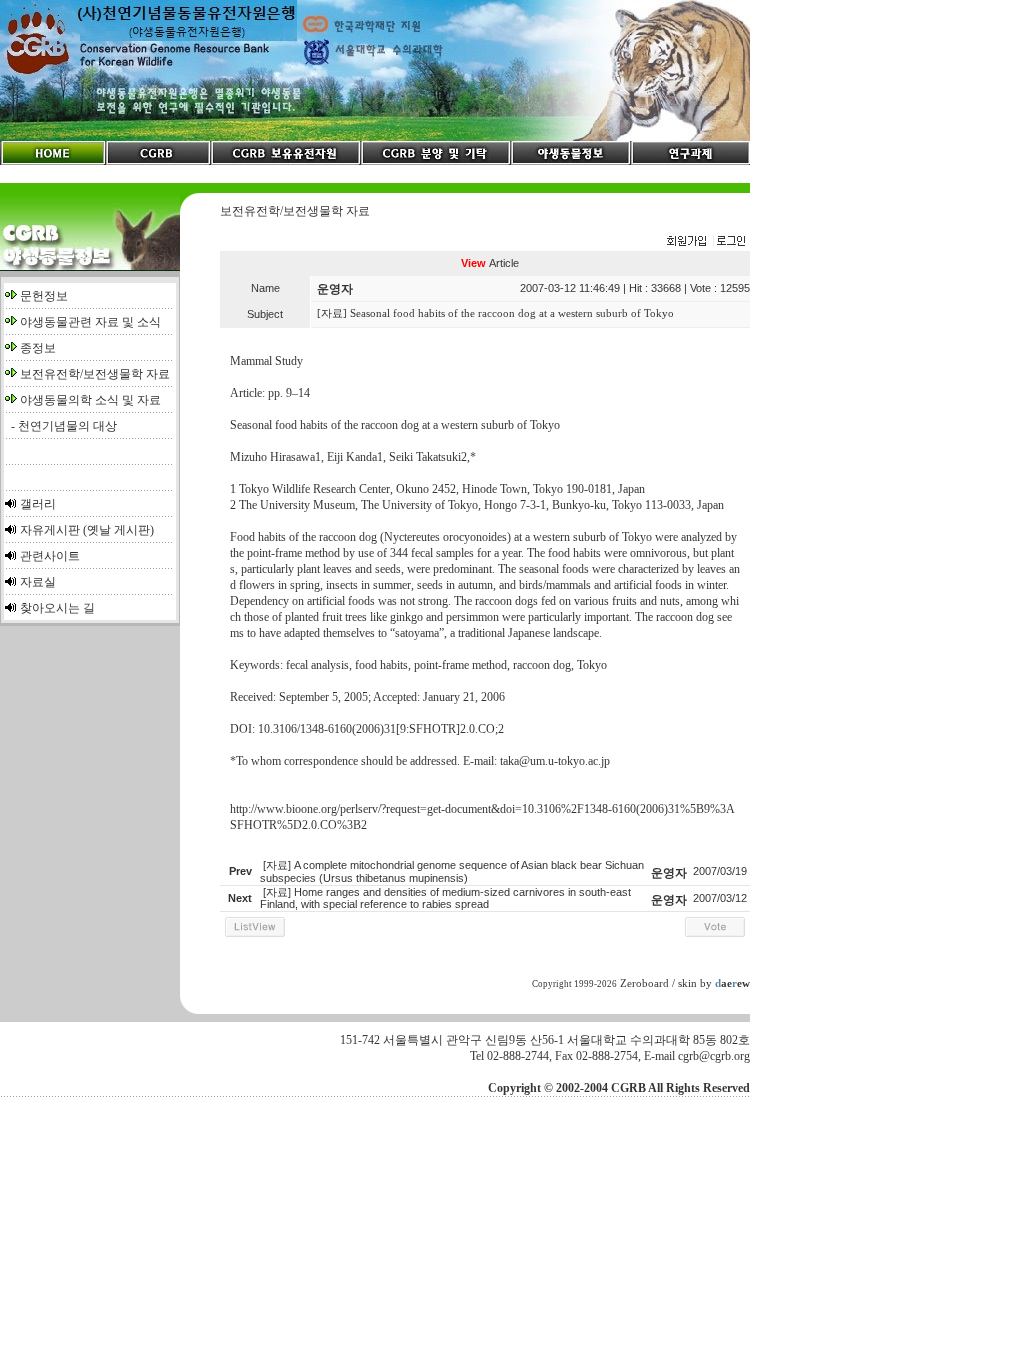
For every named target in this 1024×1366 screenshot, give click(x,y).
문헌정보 (44, 296)
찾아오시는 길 (57, 608)
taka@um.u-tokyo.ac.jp (555, 761)
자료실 (38, 582)
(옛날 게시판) (118, 530)
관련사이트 (50, 556)
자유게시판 (50, 530)
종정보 (38, 348)
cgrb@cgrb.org (714, 1056)
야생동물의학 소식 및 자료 (90, 400)
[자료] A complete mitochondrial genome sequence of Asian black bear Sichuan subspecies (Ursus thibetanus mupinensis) (452, 871)
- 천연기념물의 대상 (61, 426)
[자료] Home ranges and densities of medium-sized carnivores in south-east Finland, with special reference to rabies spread (445, 898)
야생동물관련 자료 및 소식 (90, 322)
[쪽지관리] (706, 242)
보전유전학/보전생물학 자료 (95, 374)
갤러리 (38, 504)
